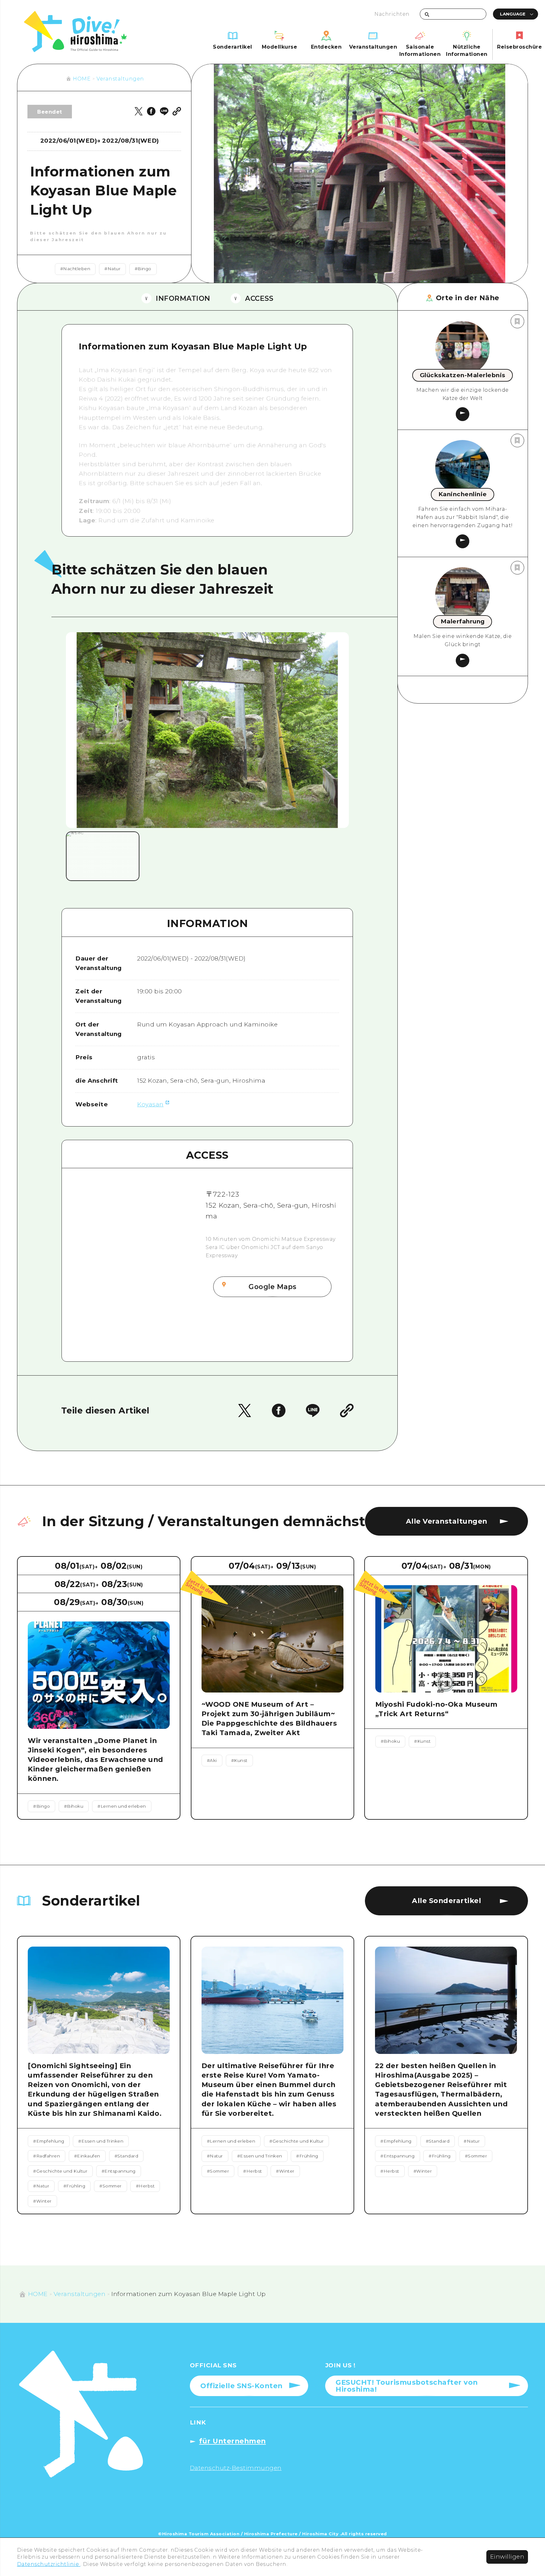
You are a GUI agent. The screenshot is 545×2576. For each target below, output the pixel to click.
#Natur (112, 269)
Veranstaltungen (120, 79)
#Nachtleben (75, 269)
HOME (82, 79)
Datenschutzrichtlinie (49, 2564)
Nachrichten (392, 14)
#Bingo (143, 269)
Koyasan (150, 1104)
